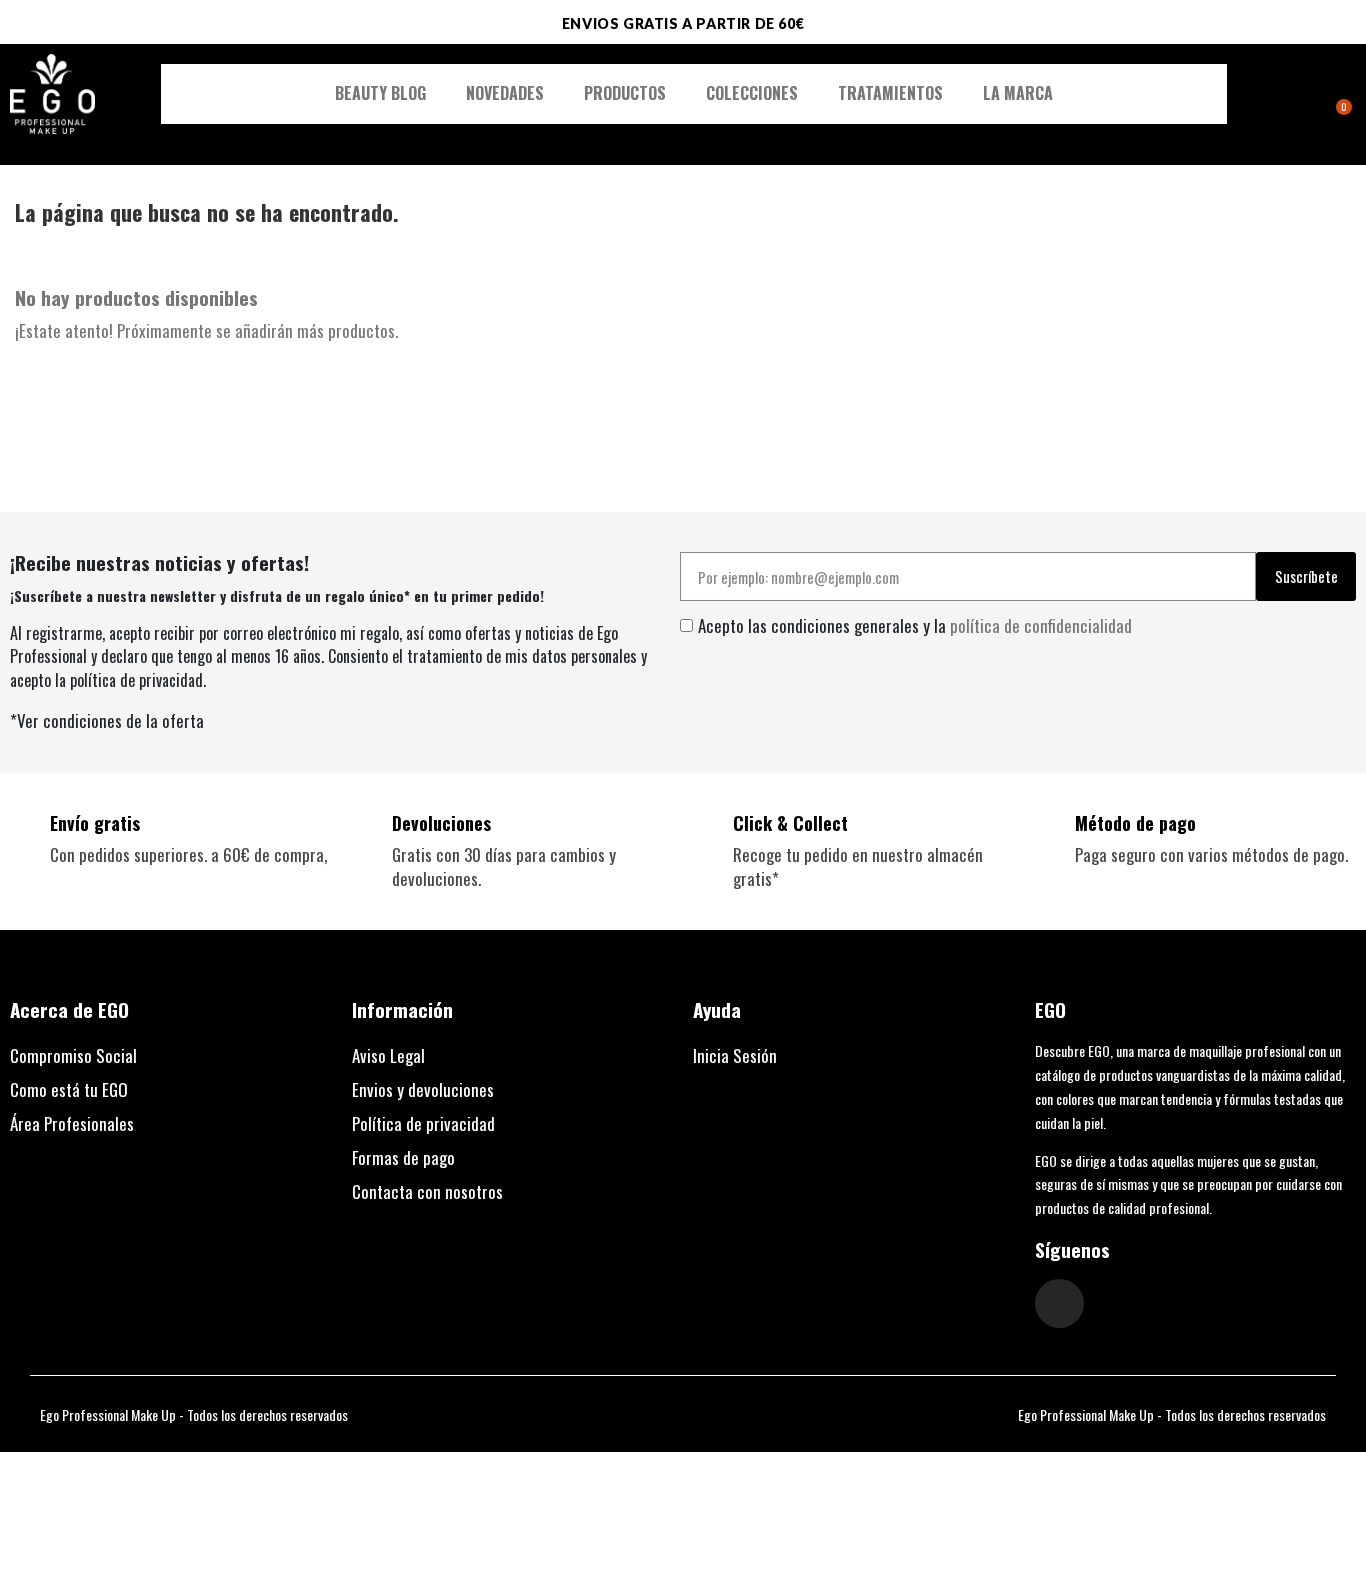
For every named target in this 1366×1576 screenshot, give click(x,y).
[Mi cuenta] (1310, 96)
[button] (1285, 94)
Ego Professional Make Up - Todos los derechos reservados (194, 1414)
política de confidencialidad (1041, 625)
